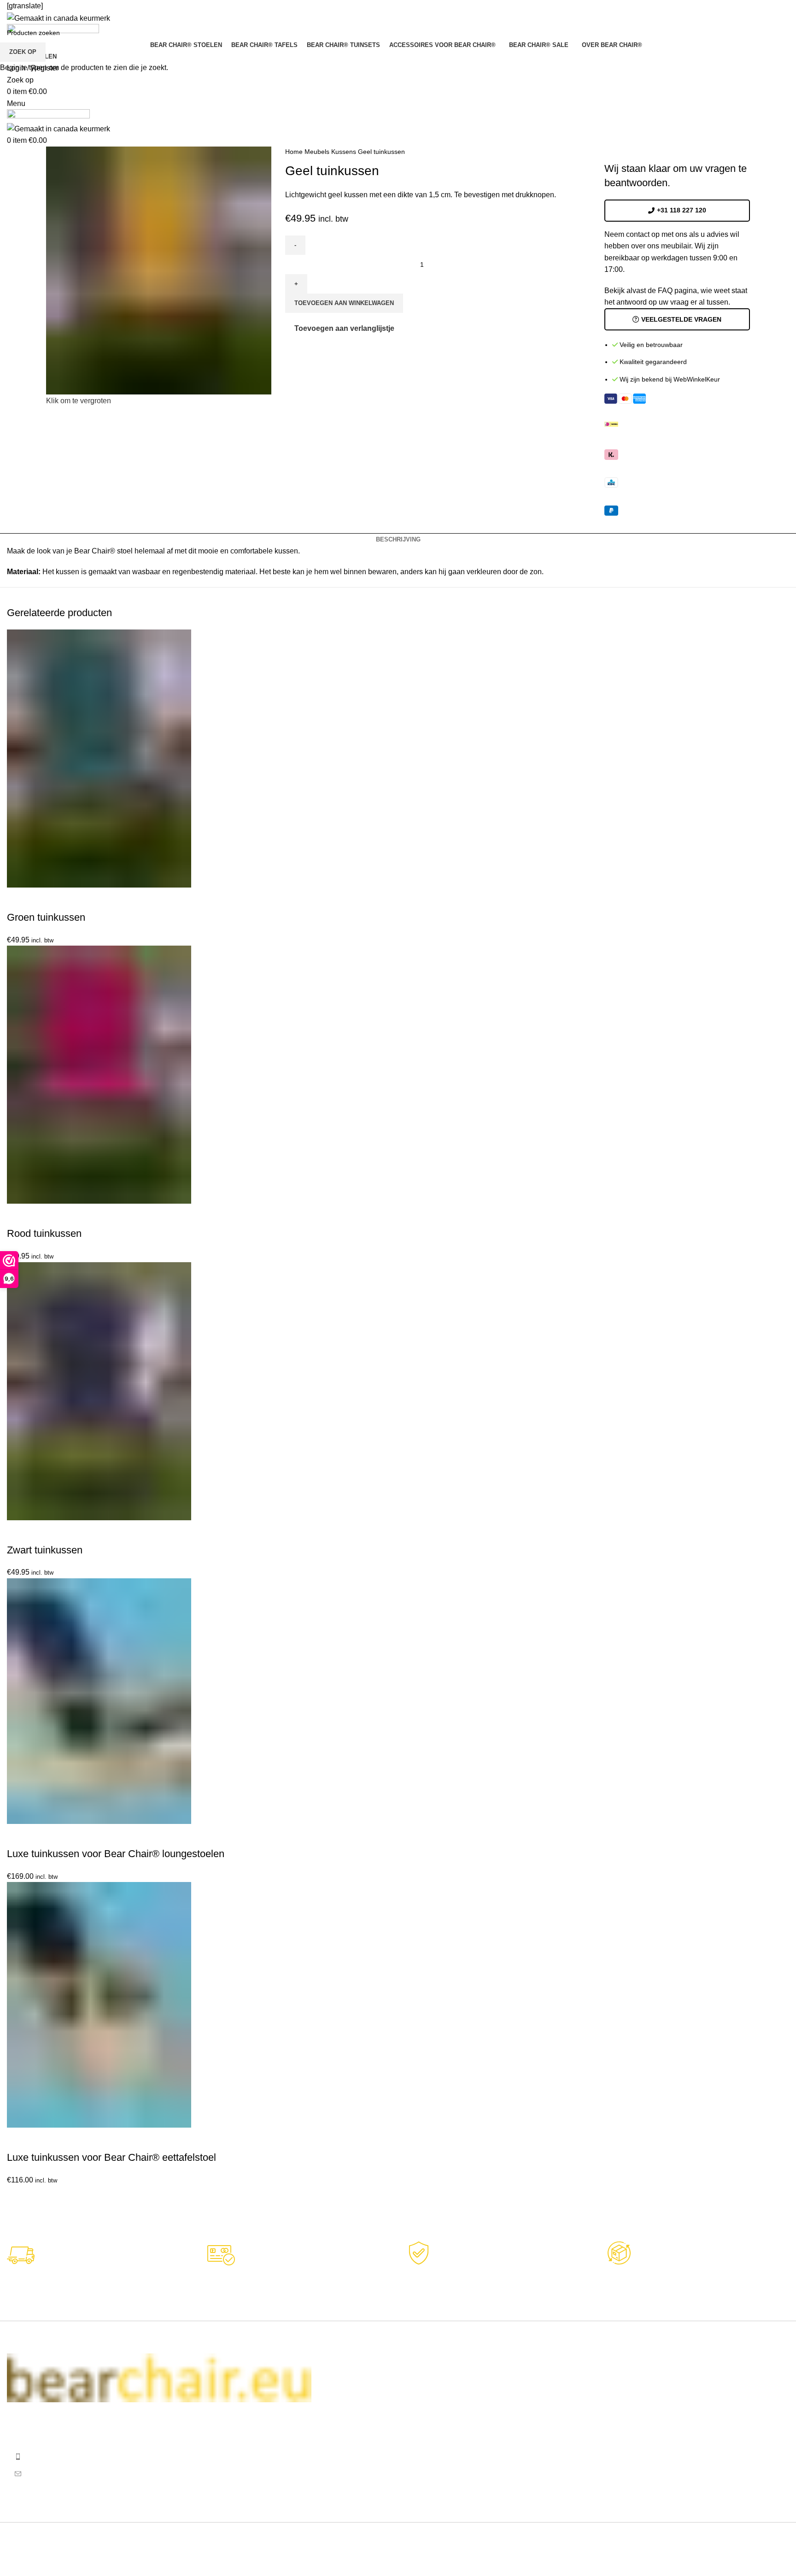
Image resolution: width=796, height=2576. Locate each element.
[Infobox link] (498, 2280)
